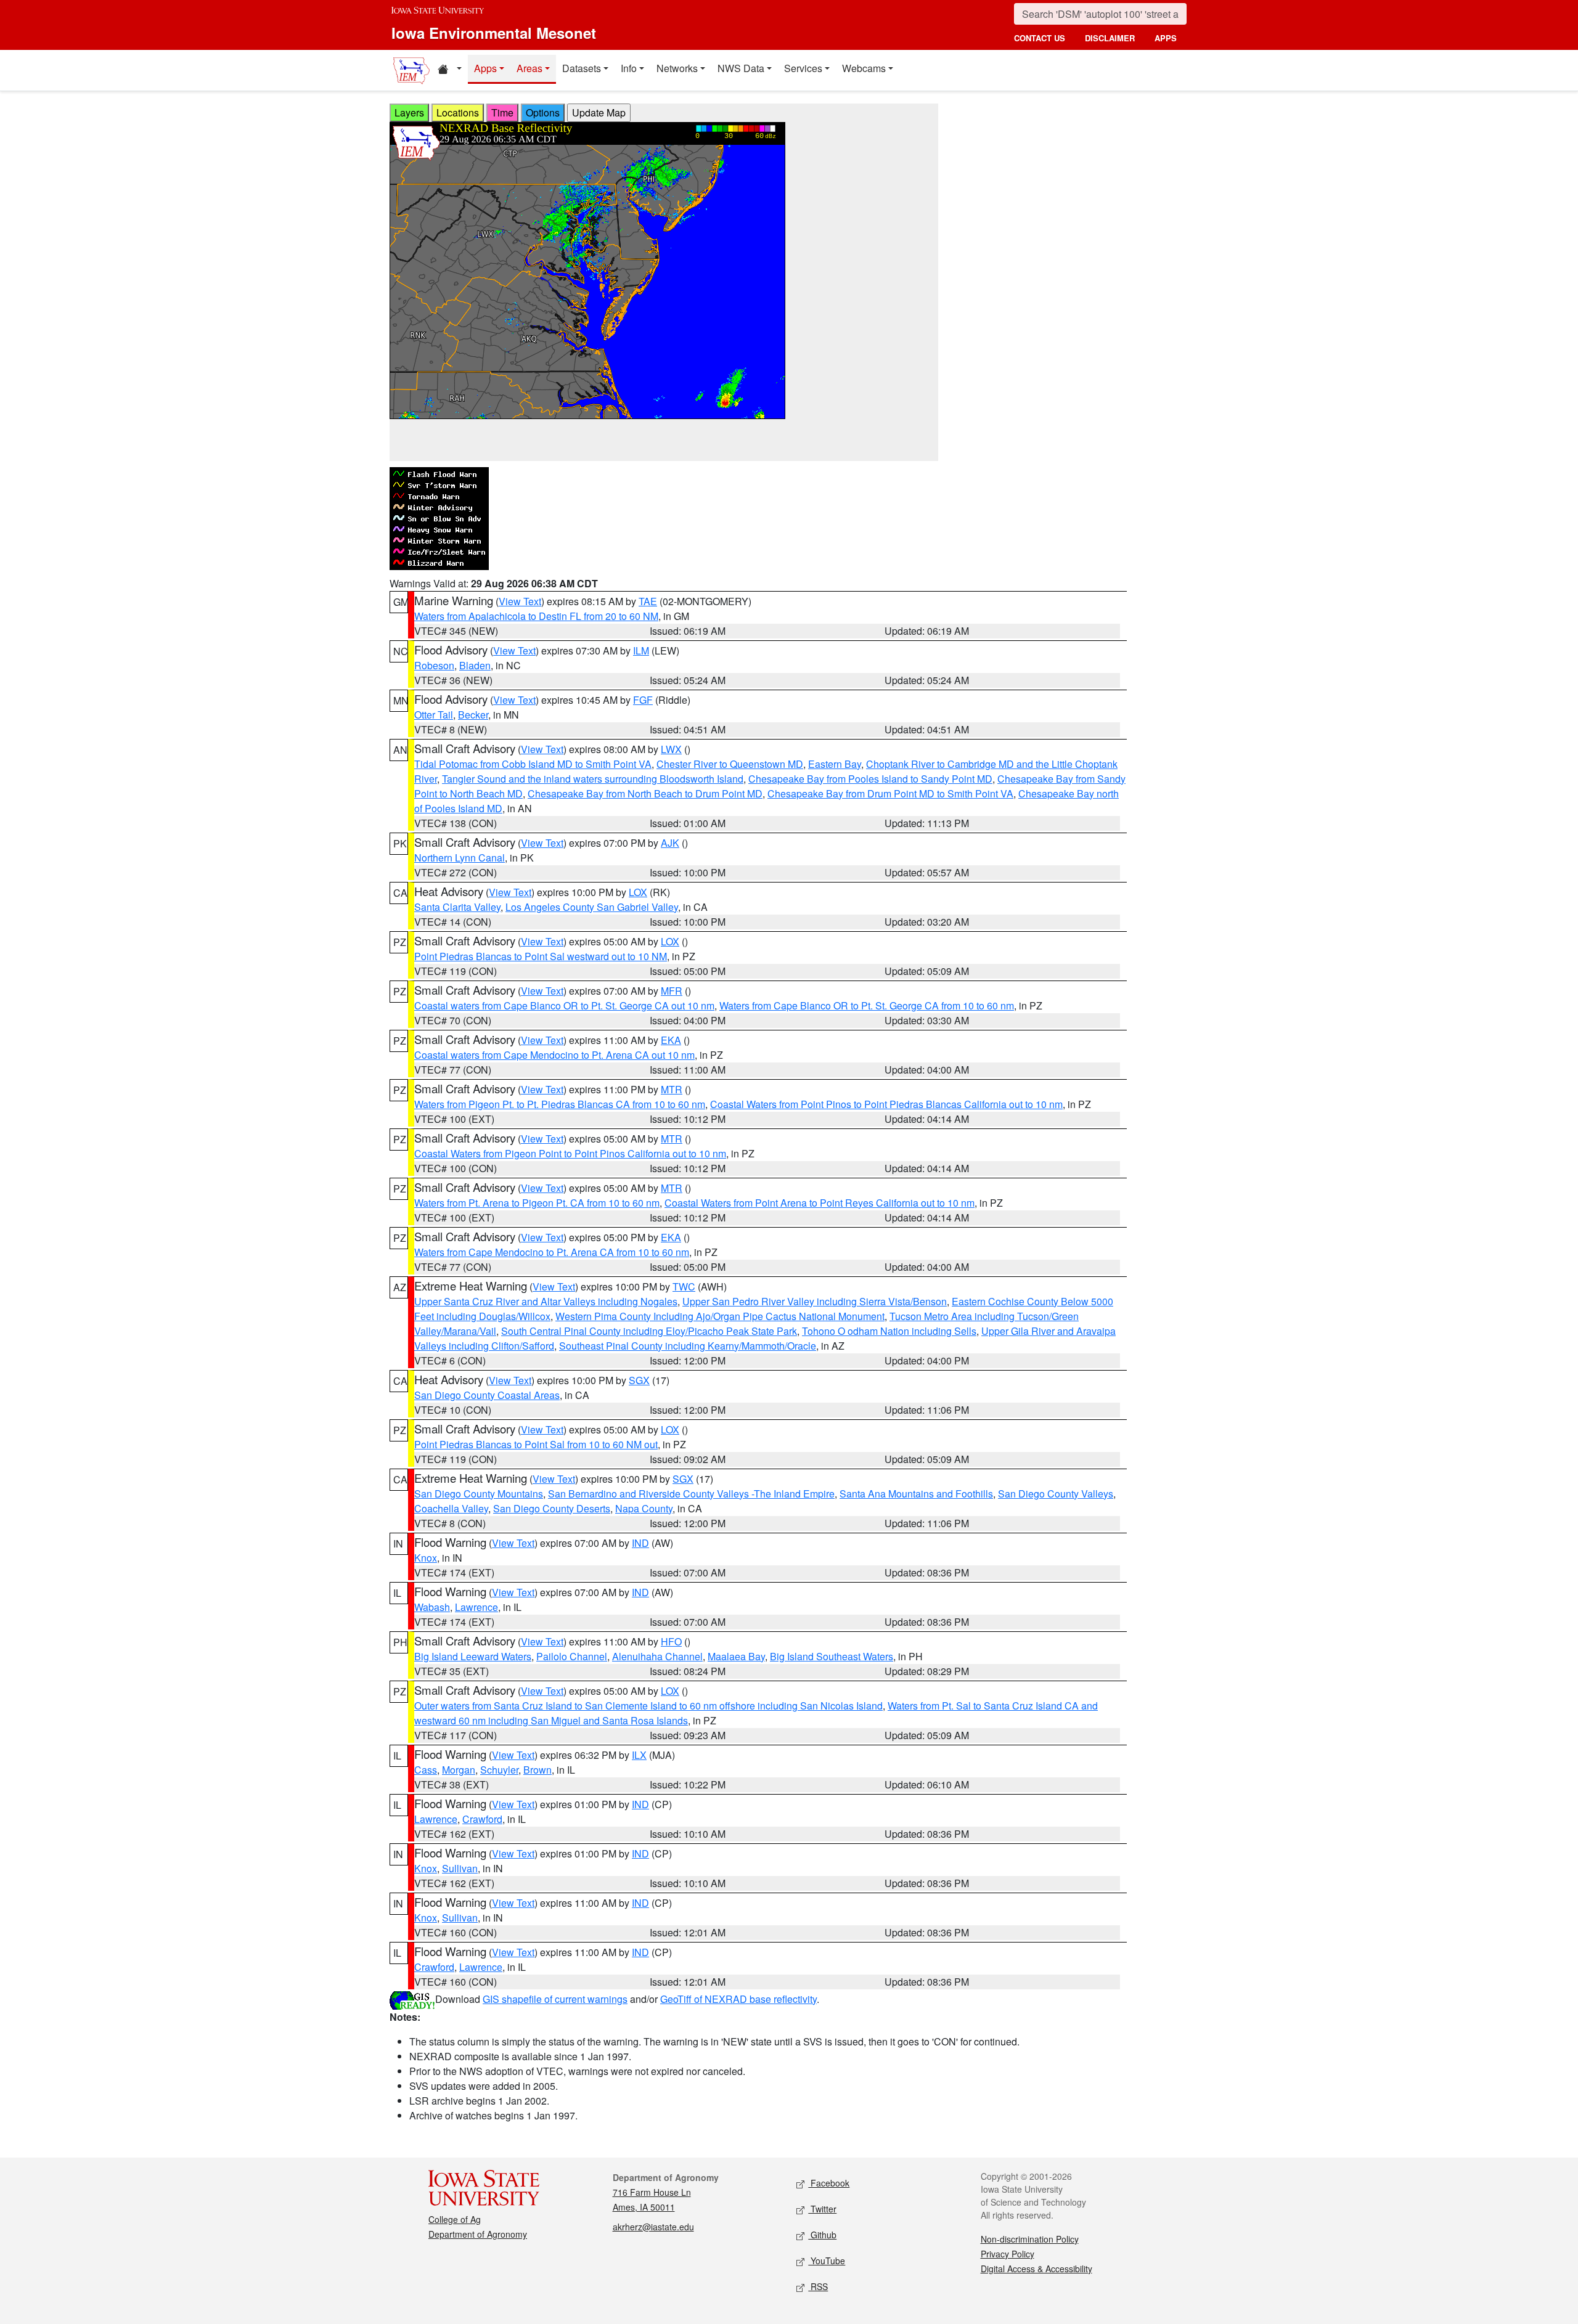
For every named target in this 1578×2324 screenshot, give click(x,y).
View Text (520, 601)
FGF (643, 700)
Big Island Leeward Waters (473, 1656)
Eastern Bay (835, 764)
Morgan (459, 1770)
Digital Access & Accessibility (1036, 2269)
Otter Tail (434, 715)
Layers (409, 112)
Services (803, 68)
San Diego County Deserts (552, 1508)
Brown (538, 1770)
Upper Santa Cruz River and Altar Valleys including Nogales (546, 1301)
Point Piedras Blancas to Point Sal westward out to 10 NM (541, 956)
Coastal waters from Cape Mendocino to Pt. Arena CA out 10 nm (554, 1055)
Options (543, 112)
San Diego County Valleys (1056, 1494)
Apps (485, 68)
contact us (1040, 38)
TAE (648, 601)
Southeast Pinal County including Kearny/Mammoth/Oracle (688, 1346)
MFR (672, 991)
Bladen (475, 665)
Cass (426, 1770)
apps (1166, 38)
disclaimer (1110, 38)
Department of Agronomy (478, 2234)
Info (629, 68)
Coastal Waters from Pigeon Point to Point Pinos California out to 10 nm (570, 1153)
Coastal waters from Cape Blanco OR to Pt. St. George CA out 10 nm (564, 1005)
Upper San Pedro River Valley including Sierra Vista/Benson (815, 1301)
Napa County (644, 1508)
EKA (671, 1040)
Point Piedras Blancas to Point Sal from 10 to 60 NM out (536, 1444)
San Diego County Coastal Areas (487, 1395)
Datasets (582, 68)
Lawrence (476, 1607)
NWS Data (741, 68)
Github (822, 2235)
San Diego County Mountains (479, 1494)
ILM (641, 650)
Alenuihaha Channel (657, 1656)
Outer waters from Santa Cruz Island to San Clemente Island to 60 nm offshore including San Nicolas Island (648, 1706)
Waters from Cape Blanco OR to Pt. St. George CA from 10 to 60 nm (867, 1005)
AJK (670, 843)
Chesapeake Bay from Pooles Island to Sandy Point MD (870, 779)
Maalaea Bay (736, 1656)
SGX (639, 1380)
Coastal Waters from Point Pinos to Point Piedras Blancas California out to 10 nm (886, 1104)
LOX (638, 892)
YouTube (827, 2261)
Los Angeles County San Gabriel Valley (592, 907)
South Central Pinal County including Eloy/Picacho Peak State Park (649, 1331)
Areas (529, 68)
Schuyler (499, 1770)
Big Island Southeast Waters (832, 1656)
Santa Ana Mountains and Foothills (916, 1494)
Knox (426, 1558)
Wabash (432, 1607)
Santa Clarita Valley (457, 907)
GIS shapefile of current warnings (555, 1999)
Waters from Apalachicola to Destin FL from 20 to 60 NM (536, 616)
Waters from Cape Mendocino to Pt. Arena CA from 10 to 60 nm (552, 1252)
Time (502, 112)
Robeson (434, 665)
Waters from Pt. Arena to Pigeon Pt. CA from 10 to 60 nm (537, 1203)
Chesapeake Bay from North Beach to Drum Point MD (645, 793)
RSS (818, 2286)
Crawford (482, 1819)
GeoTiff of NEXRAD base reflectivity (738, 1999)
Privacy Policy (1008, 2254)
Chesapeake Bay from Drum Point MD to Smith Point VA (890, 793)
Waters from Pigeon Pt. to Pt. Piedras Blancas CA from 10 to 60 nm (560, 1104)
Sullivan (460, 1868)
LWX (671, 749)
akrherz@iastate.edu (653, 2227)
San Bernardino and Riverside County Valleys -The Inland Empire (691, 1494)
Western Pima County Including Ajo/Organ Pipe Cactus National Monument (720, 1316)
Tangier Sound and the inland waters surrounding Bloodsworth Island (593, 779)
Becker (473, 715)
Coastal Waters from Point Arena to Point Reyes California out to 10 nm (820, 1203)
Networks (677, 68)
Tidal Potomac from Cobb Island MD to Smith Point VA (533, 764)
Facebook (829, 2183)
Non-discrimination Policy (1030, 2239)
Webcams (864, 68)
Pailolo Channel (572, 1656)
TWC (684, 1286)
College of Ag (455, 2219)
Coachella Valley (451, 1508)
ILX (639, 1755)
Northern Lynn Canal (460, 858)
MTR (672, 1089)
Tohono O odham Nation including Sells (889, 1331)
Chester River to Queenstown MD (730, 764)
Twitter (822, 2209)
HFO (671, 1641)
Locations (458, 112)
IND (640, 1543)
